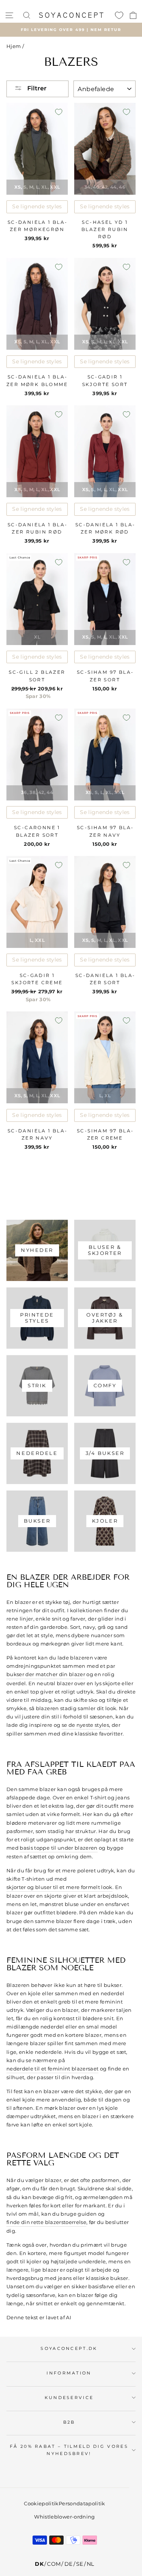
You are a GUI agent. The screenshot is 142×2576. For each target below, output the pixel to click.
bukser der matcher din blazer (46, 1674)
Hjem (14, 46)
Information (69, 2373)
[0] (119, 15)
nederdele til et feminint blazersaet (52, 2069)
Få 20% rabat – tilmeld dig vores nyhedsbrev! (69, 2450)
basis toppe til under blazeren (59, 1848)
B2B (69, 2422)
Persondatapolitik (82, 2503)
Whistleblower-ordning (64, 2517)
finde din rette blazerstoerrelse (46, 2222)
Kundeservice (69, 2398)
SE (80, 2564)
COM (54, 2564)
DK (39, 2564)
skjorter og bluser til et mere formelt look (59, 1887)
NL (91, 2564)
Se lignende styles (37, 206)
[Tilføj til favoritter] (59, 112)
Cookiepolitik (41, 2503)
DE (69, 2564)
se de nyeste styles (86, 1725)
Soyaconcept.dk (69, 2348)
